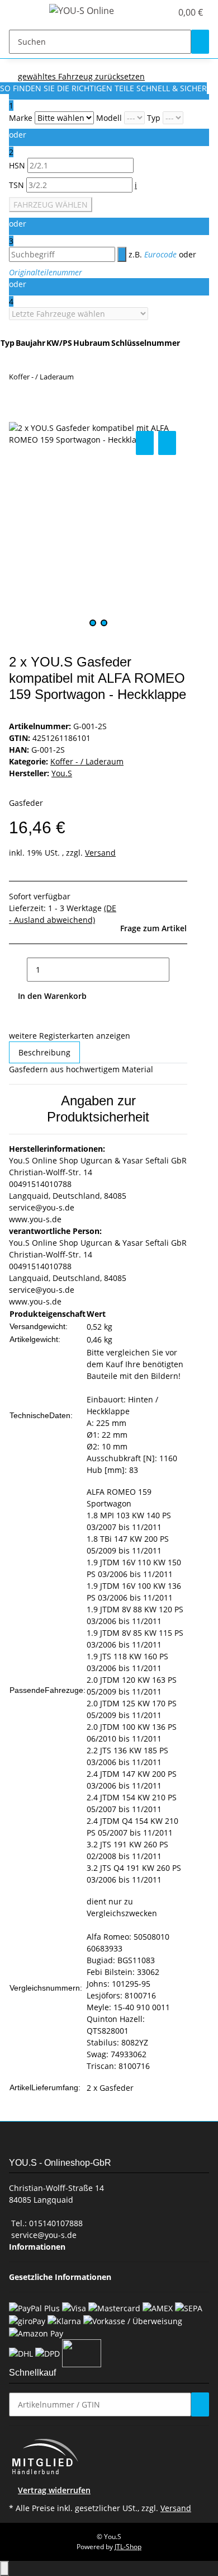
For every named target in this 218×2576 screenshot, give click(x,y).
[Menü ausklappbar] (23, 13)
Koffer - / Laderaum (87, 761)
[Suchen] (200, 42)
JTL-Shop (128, 2547)
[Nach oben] (4, 2568)
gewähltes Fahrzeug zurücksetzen (81, 76)
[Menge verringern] (18, 970)
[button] (151, 12)
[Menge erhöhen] (178, 970)
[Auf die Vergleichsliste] (145, 443)
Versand (100, 853)
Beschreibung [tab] (44, 1052)
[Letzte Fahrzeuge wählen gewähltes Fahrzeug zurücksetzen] (79, 314)
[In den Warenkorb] (18, 416)
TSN (18, 185)
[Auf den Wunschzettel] (167, 443)
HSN (18, 165)
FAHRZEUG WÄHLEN (51, 205)
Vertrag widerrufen (54, 2490)
